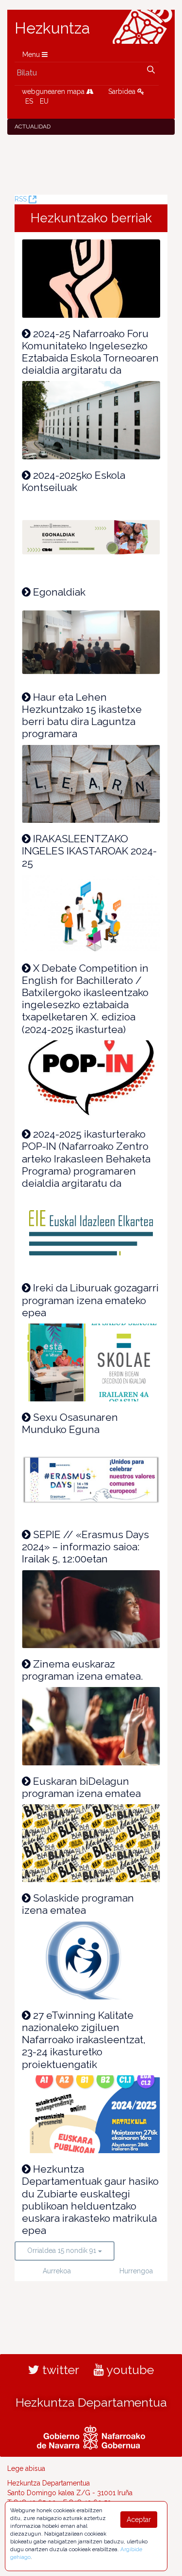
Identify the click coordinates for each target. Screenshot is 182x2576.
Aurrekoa (57, 2271)
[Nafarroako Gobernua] (91, 2436)
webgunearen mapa (54, 91)
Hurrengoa (134, 2271)
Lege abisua (26, 2468)
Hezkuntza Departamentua (91, 2402)
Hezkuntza (52, 28)
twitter (59, 2370)
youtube (129, 2370)
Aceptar (139, 2520)
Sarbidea (123, 91)
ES (29, 101)
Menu (32, 54)
